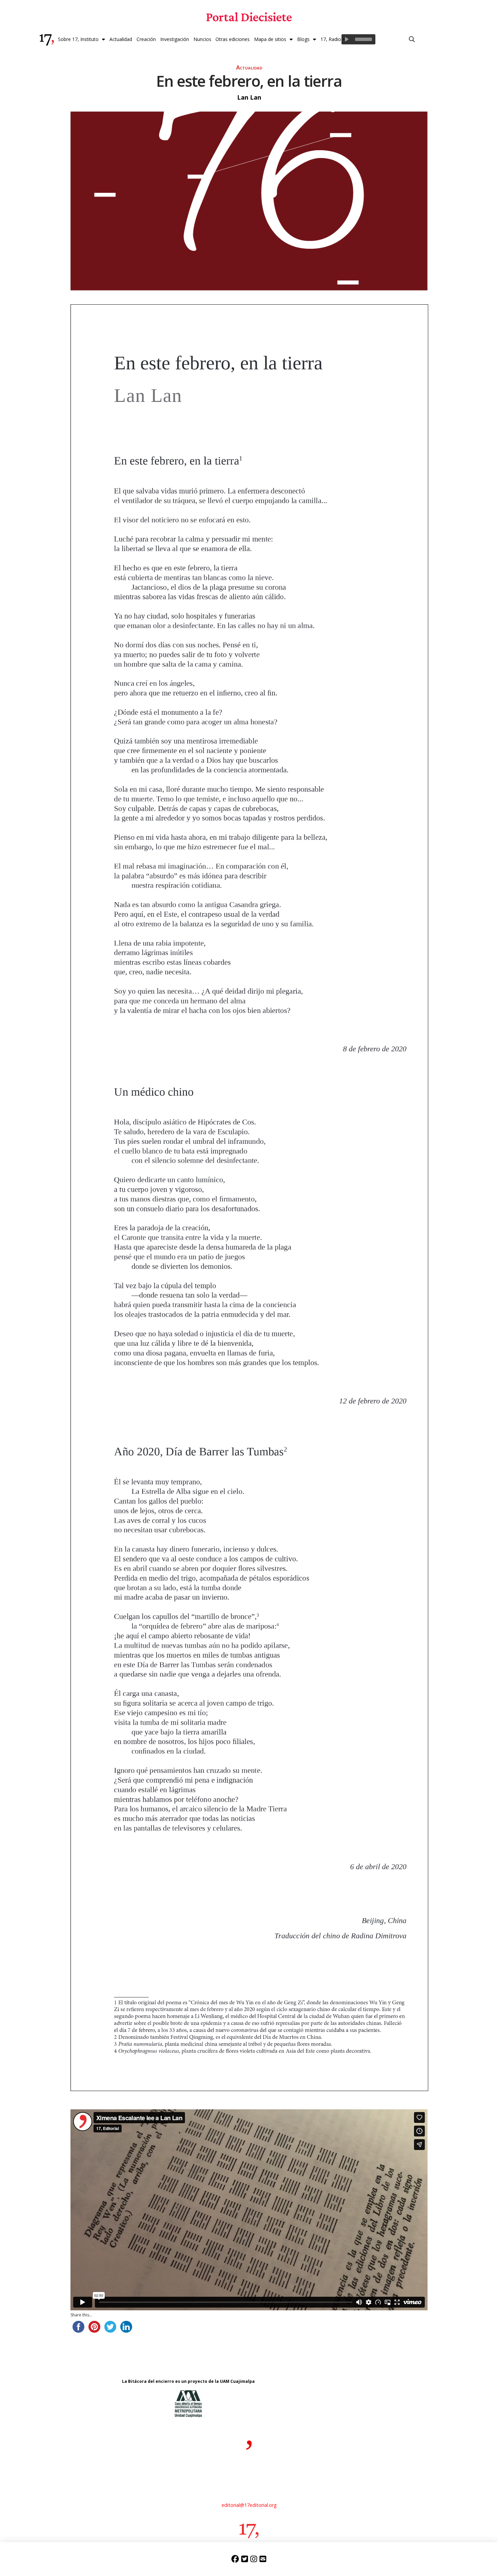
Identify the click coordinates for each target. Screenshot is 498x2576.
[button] (412, 39)
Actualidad (249, 67)
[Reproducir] (347, 39)
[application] (358, 39)
